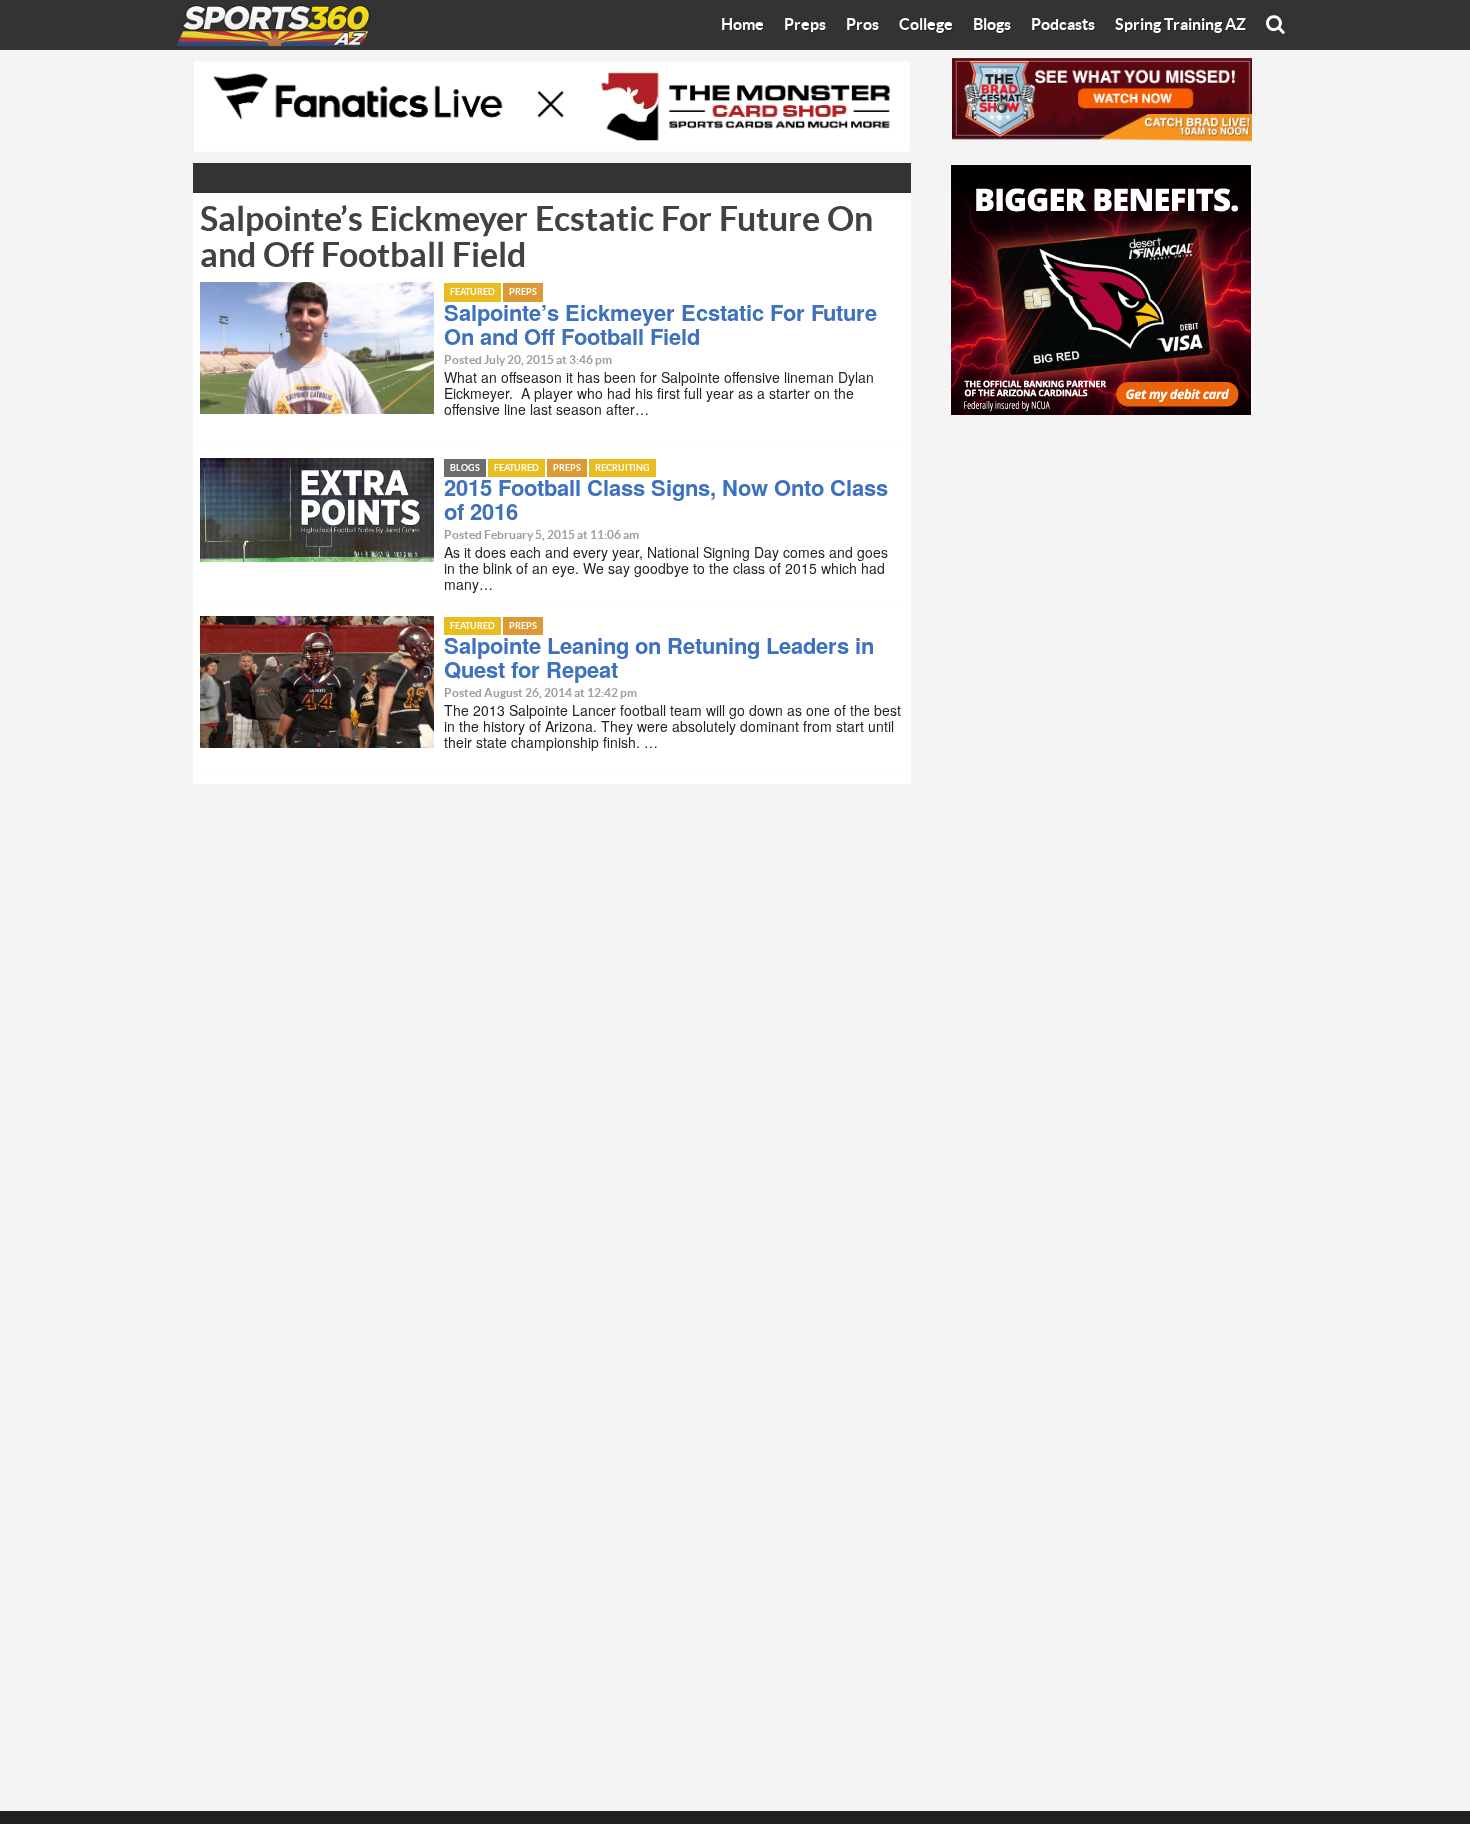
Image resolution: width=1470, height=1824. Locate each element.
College (926, 25)
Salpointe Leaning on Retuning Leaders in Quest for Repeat (659, 657)
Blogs (992, 25)
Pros (862, 25)
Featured (472, 292)
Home (742, 25)
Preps (805, 25)
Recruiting (622, 468)
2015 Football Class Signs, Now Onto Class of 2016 (666, 499)
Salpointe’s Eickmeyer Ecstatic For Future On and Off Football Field (660, 324)
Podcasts (1063, 25)
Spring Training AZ (1180, 25)
